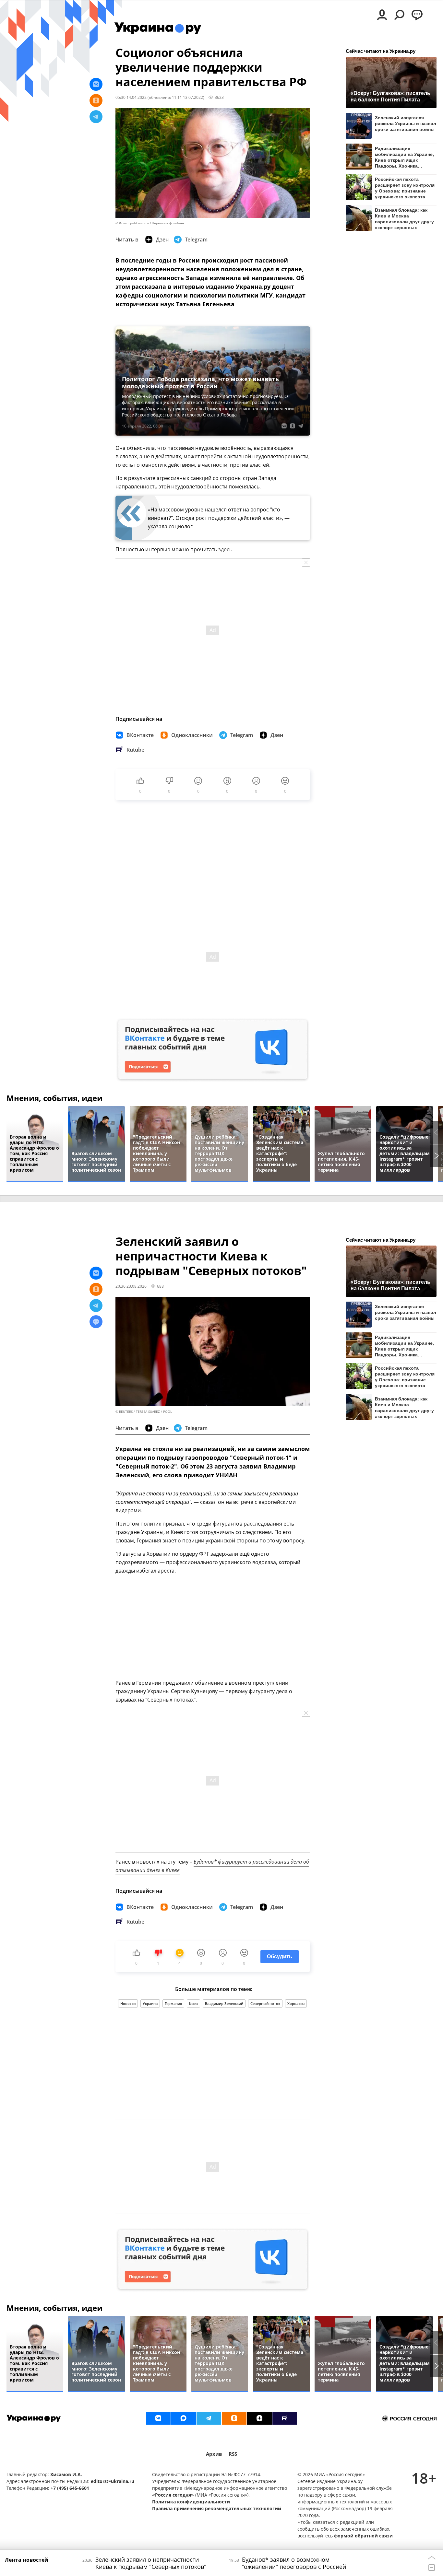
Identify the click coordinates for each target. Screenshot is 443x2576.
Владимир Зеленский (224, 2003)
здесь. (226, 549)
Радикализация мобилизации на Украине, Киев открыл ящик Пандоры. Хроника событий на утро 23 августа (404, 157)
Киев (193, 2003)
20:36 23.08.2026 (131, 1286)
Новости (128, 2003)
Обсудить (280, 1956)
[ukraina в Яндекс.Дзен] (259, 2418)
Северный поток (265, 2003)
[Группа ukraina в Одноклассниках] (234, 2418)
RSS (233, 2454)
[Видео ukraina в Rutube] (285, 2418)
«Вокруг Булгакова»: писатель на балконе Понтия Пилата (390, 96)
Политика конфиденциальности (191, 2502)
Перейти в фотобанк (168, 223)
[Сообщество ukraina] (184, 2418)
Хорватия (296, 2003)
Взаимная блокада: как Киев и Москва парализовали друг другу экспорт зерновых (404, 219)
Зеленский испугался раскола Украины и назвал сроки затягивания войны (406, 123)
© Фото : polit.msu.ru (132, 223)
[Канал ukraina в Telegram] (209, 2418)
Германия (173, 2003)
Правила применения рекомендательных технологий (217, 2508)
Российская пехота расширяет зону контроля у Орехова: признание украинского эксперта (405, 188)
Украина (150, 2003)
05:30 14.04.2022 (131, 97)
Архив (214, 2454)
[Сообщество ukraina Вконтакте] (158, 2418)
